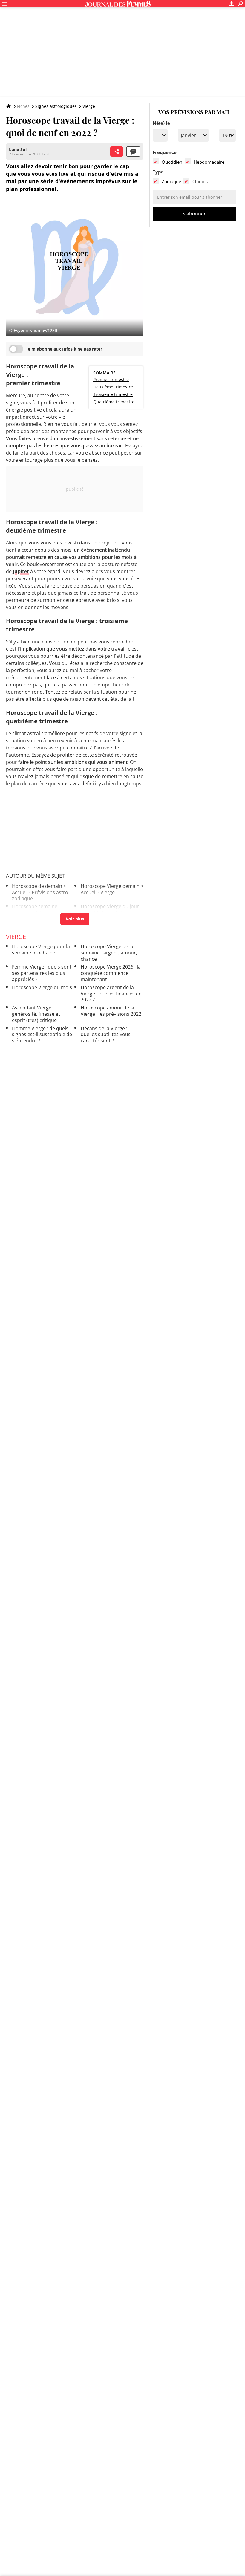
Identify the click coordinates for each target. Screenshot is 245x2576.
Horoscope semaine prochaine (35, 910)
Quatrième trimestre (114, 402)
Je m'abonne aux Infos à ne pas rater (64, 349)
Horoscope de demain (37, 886)
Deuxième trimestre (113, 387)
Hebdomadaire (209, 162)
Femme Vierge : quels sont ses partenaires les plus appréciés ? (42, 973)
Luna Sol (18, 149)
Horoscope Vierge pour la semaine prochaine (41, 950)
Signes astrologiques (56, 106)
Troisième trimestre (113, 394)
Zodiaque (171, 181)
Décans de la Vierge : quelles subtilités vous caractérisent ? (106, 1035)
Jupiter (21, 571)
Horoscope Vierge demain (110, 886)
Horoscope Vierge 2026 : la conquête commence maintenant (111, 973)
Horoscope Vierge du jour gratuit (110, 910)
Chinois (200, 181)
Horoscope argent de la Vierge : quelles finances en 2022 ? (111, 994)
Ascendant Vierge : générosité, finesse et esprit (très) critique (36, 1014)
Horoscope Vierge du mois (42, 987)
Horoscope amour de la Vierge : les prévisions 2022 (111, 1011)
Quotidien (172, 162)
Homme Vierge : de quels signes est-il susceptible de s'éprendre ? (42, 1035)
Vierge (89, 106)
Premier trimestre (111, 379)
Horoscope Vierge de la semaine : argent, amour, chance (109, 953)
